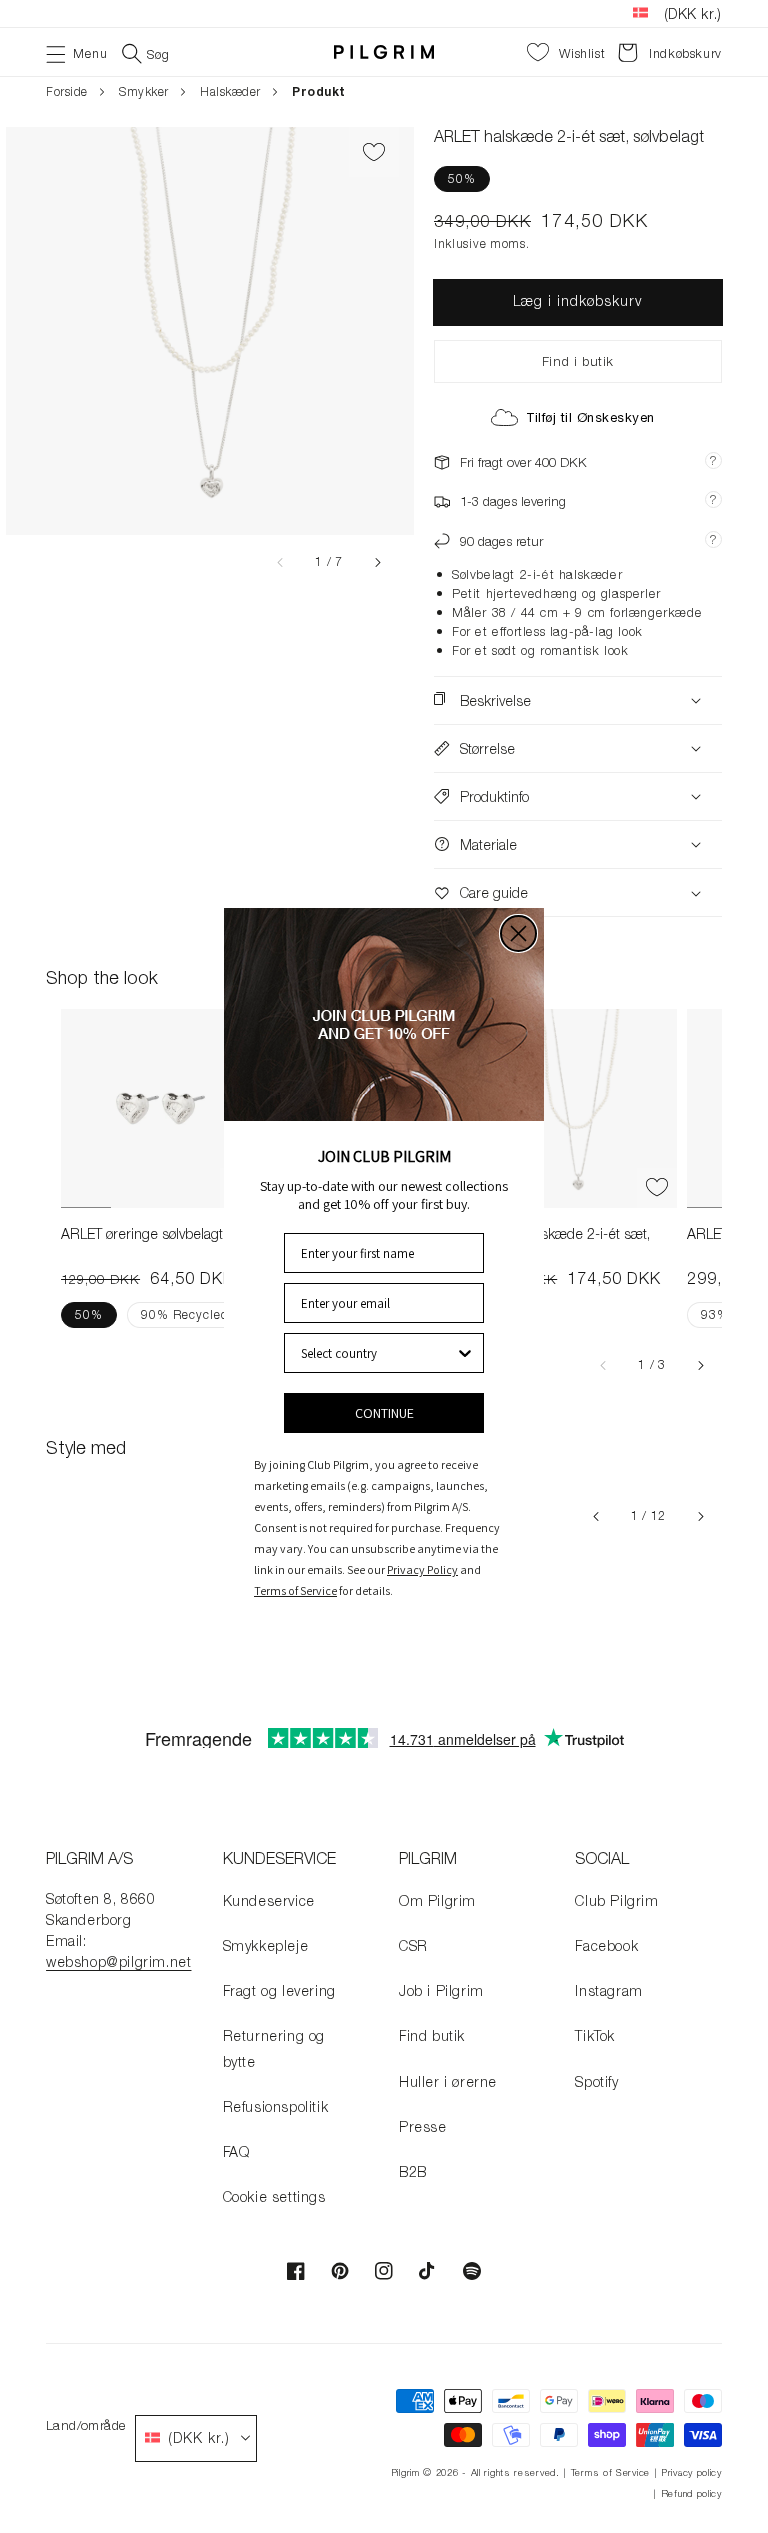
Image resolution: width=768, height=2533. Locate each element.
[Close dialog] (518, 933)
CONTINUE (384, 1413)
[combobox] (378, 1353)
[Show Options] (465, 1353)
